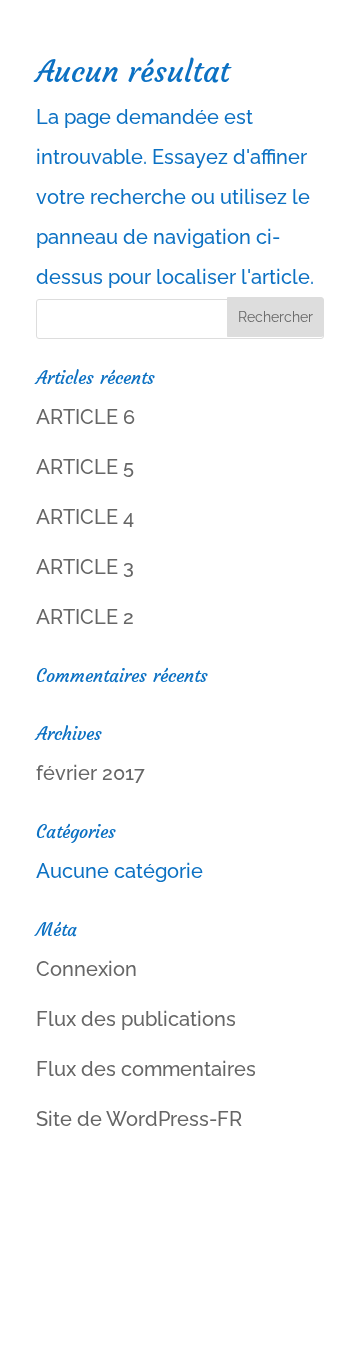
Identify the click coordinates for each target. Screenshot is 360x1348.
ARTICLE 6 (85, 417)
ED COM (180, 1312)
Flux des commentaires (146, 1069)
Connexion (86, 969)
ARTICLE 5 (85, 467)
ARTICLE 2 (85, 617)
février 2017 (90, 773)
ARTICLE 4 (85, 517)
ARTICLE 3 (85, 567)
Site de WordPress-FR (139, 1119)
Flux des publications (136, 1019)
